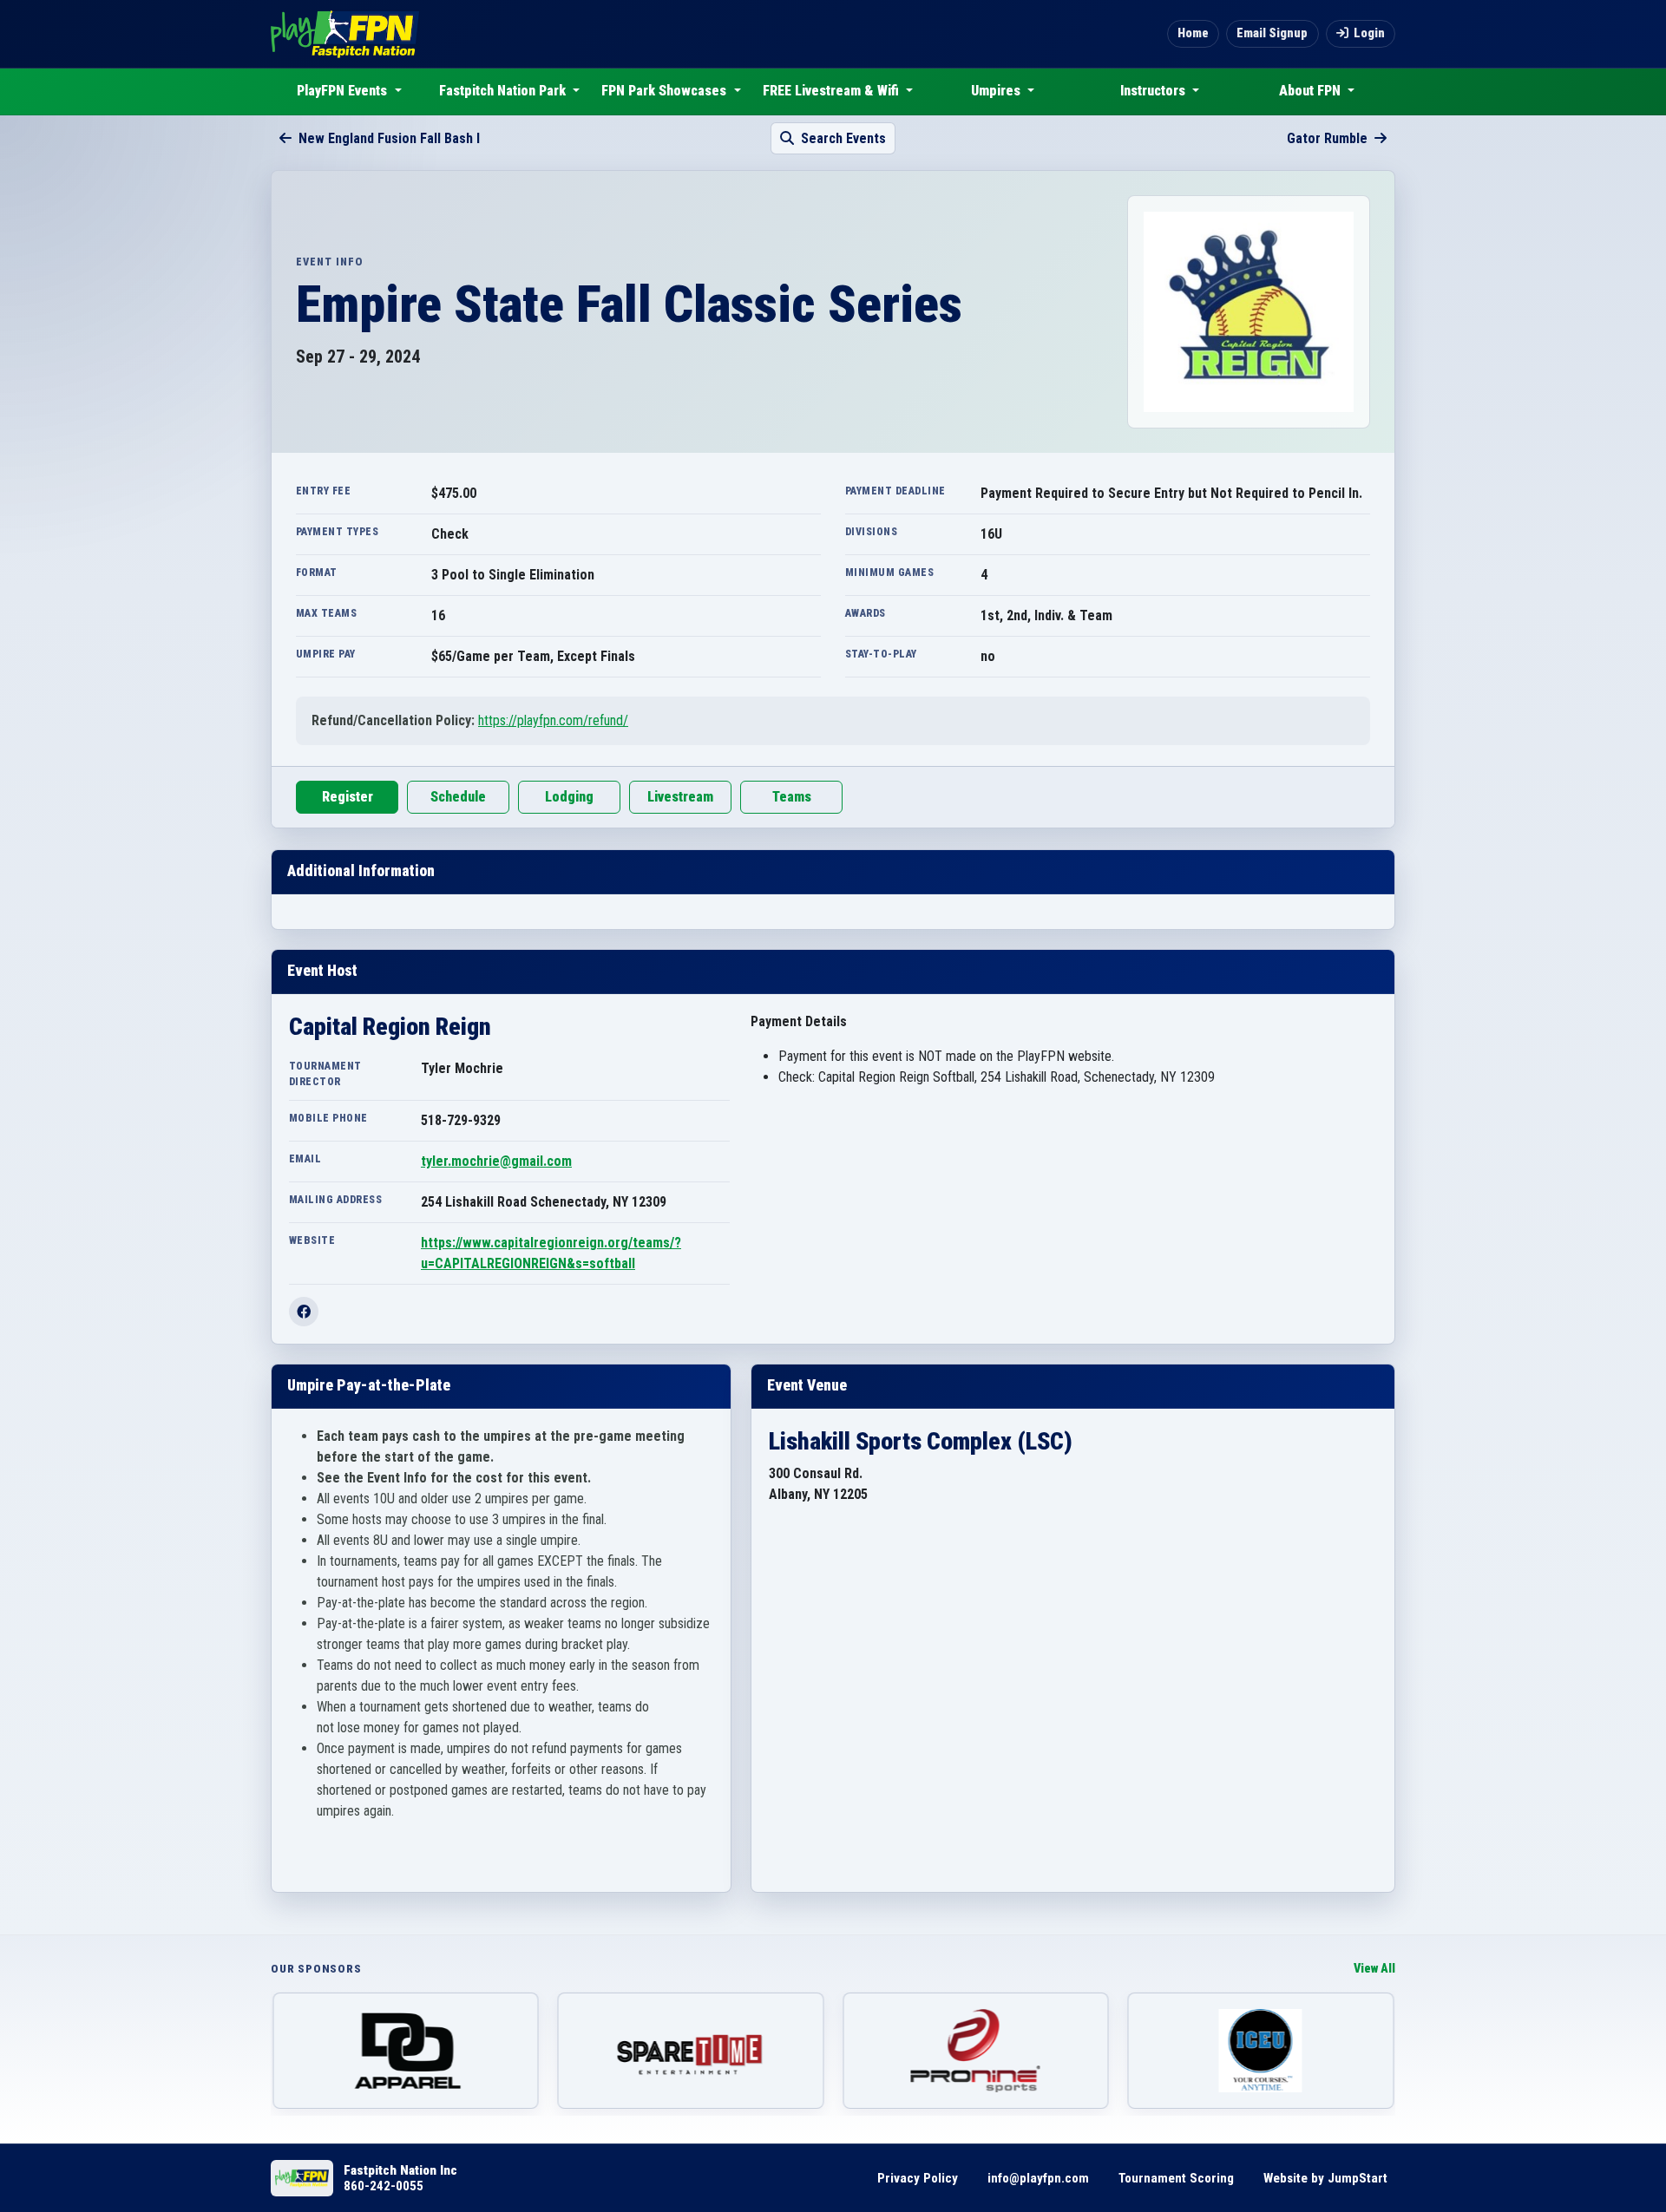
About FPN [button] (1312, 91)
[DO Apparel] (406, 2051)
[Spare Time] (691, 2051)
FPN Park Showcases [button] (666, 91)
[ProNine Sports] (976, 2051)
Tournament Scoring (1176, 2178)
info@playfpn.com (1038, 2178)
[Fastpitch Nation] (345, 34)
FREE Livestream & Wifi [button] (833, 91)
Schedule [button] (458, 797)
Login (1369, 33)
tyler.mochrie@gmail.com (496, 1161)
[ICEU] (1261, 2051)
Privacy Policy (918, 2178)
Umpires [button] (997, 91)
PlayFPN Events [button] (344, 91)
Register (348, 797)
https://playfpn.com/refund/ (553, 720)
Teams (792, 797)
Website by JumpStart (1325, 2178)
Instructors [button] (1154, 91)
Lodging (569, 797)
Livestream (680, 797)
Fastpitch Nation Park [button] (504, 91)
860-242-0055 (384, 2186)
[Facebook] (304, 1312)
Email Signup (1272, 33)
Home (1193, 33)
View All (1374, 1969)
